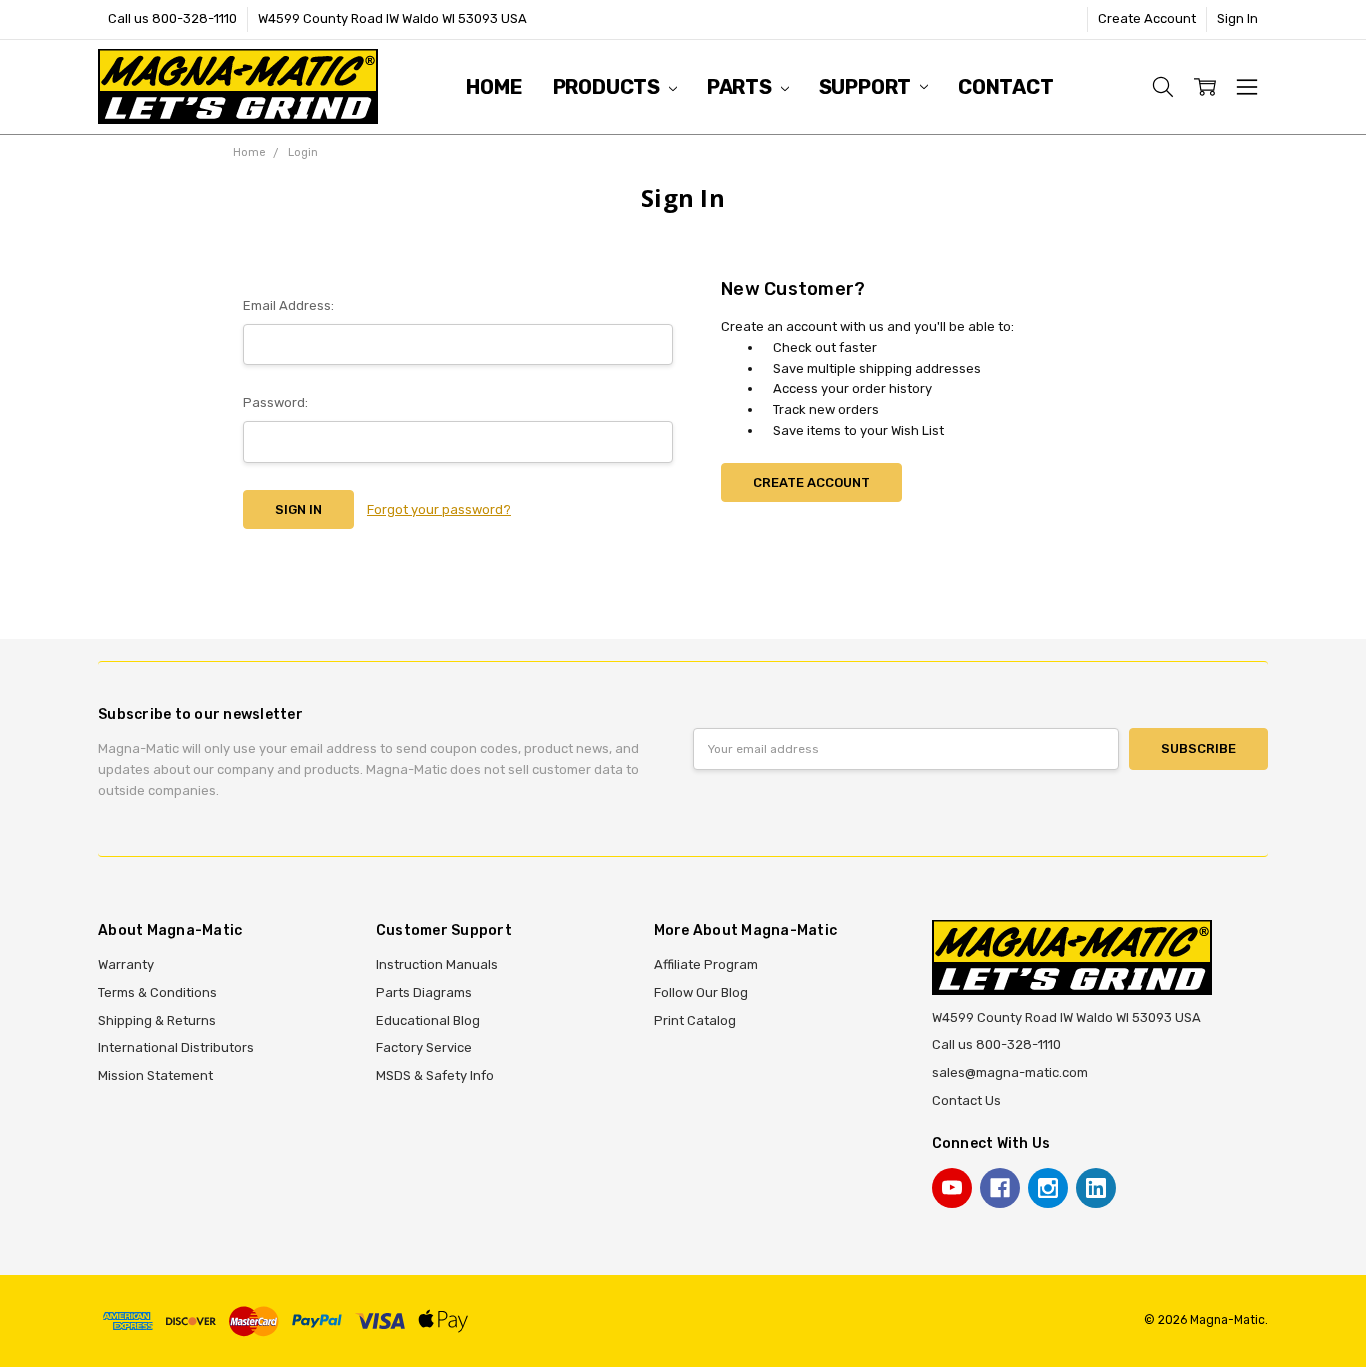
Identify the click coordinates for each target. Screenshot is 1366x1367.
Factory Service (424, 1047)
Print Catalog (695, 1020)
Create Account (1147, 18)
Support (867, 87)
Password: (275, 402)
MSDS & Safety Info (435, 1075)
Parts (741, 87)
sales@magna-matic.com (1010, 1072)
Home (494, 87)
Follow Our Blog (701, 992)
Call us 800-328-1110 (172, 18)
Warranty (126, 964)
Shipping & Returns (157, 1020)
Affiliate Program (706, 964)
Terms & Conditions (157, 992)
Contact (1006, 87)
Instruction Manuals (437, 964)
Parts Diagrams (424, 992)
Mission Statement (155, 1075)
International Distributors (176, 1047)
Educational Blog (428, 1020)
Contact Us (966, 1100)
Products (608, 87)
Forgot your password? (439, 509)
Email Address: (288, 305)
